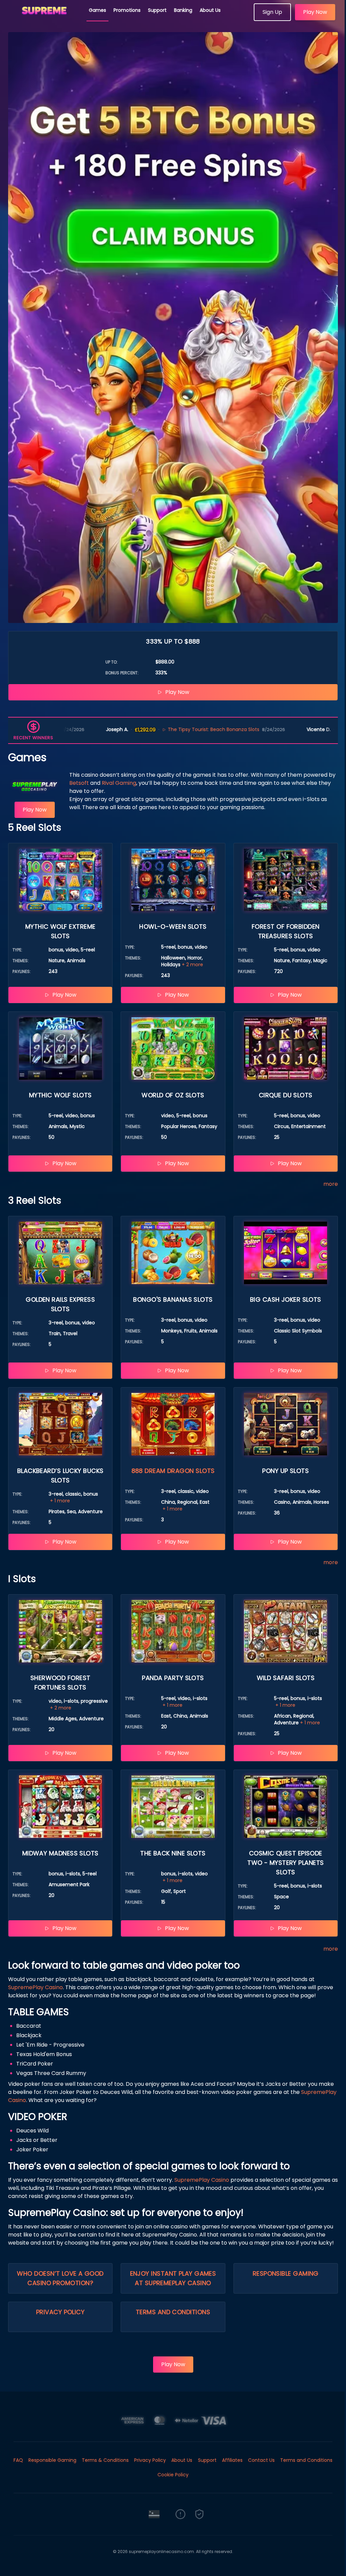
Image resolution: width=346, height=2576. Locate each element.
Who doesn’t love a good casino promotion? (60, 2278)
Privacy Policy (60, 2312)
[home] (45, 19)
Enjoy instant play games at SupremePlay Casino (173, 2278)
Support (157, 10)
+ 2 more (192, 965)
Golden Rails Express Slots (268, 729)
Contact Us (261, 2460)
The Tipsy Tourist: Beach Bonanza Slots (67, 729)
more (331, 1184)
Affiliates (232, 2460)
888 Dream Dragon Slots (173, 1471)
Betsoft (79, 783)
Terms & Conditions (105, 2460)
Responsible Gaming (286, 2273)
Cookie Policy (173, 2475)
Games (97, 10)
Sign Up (272, 12)
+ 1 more (60, 1501)
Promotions (127, 10)
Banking (183, 10)
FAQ (18, 2460)
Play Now (315, 12)
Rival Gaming (119, 783)
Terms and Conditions (173, 2312)
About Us (210, 10)
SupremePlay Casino (35, 1987)
